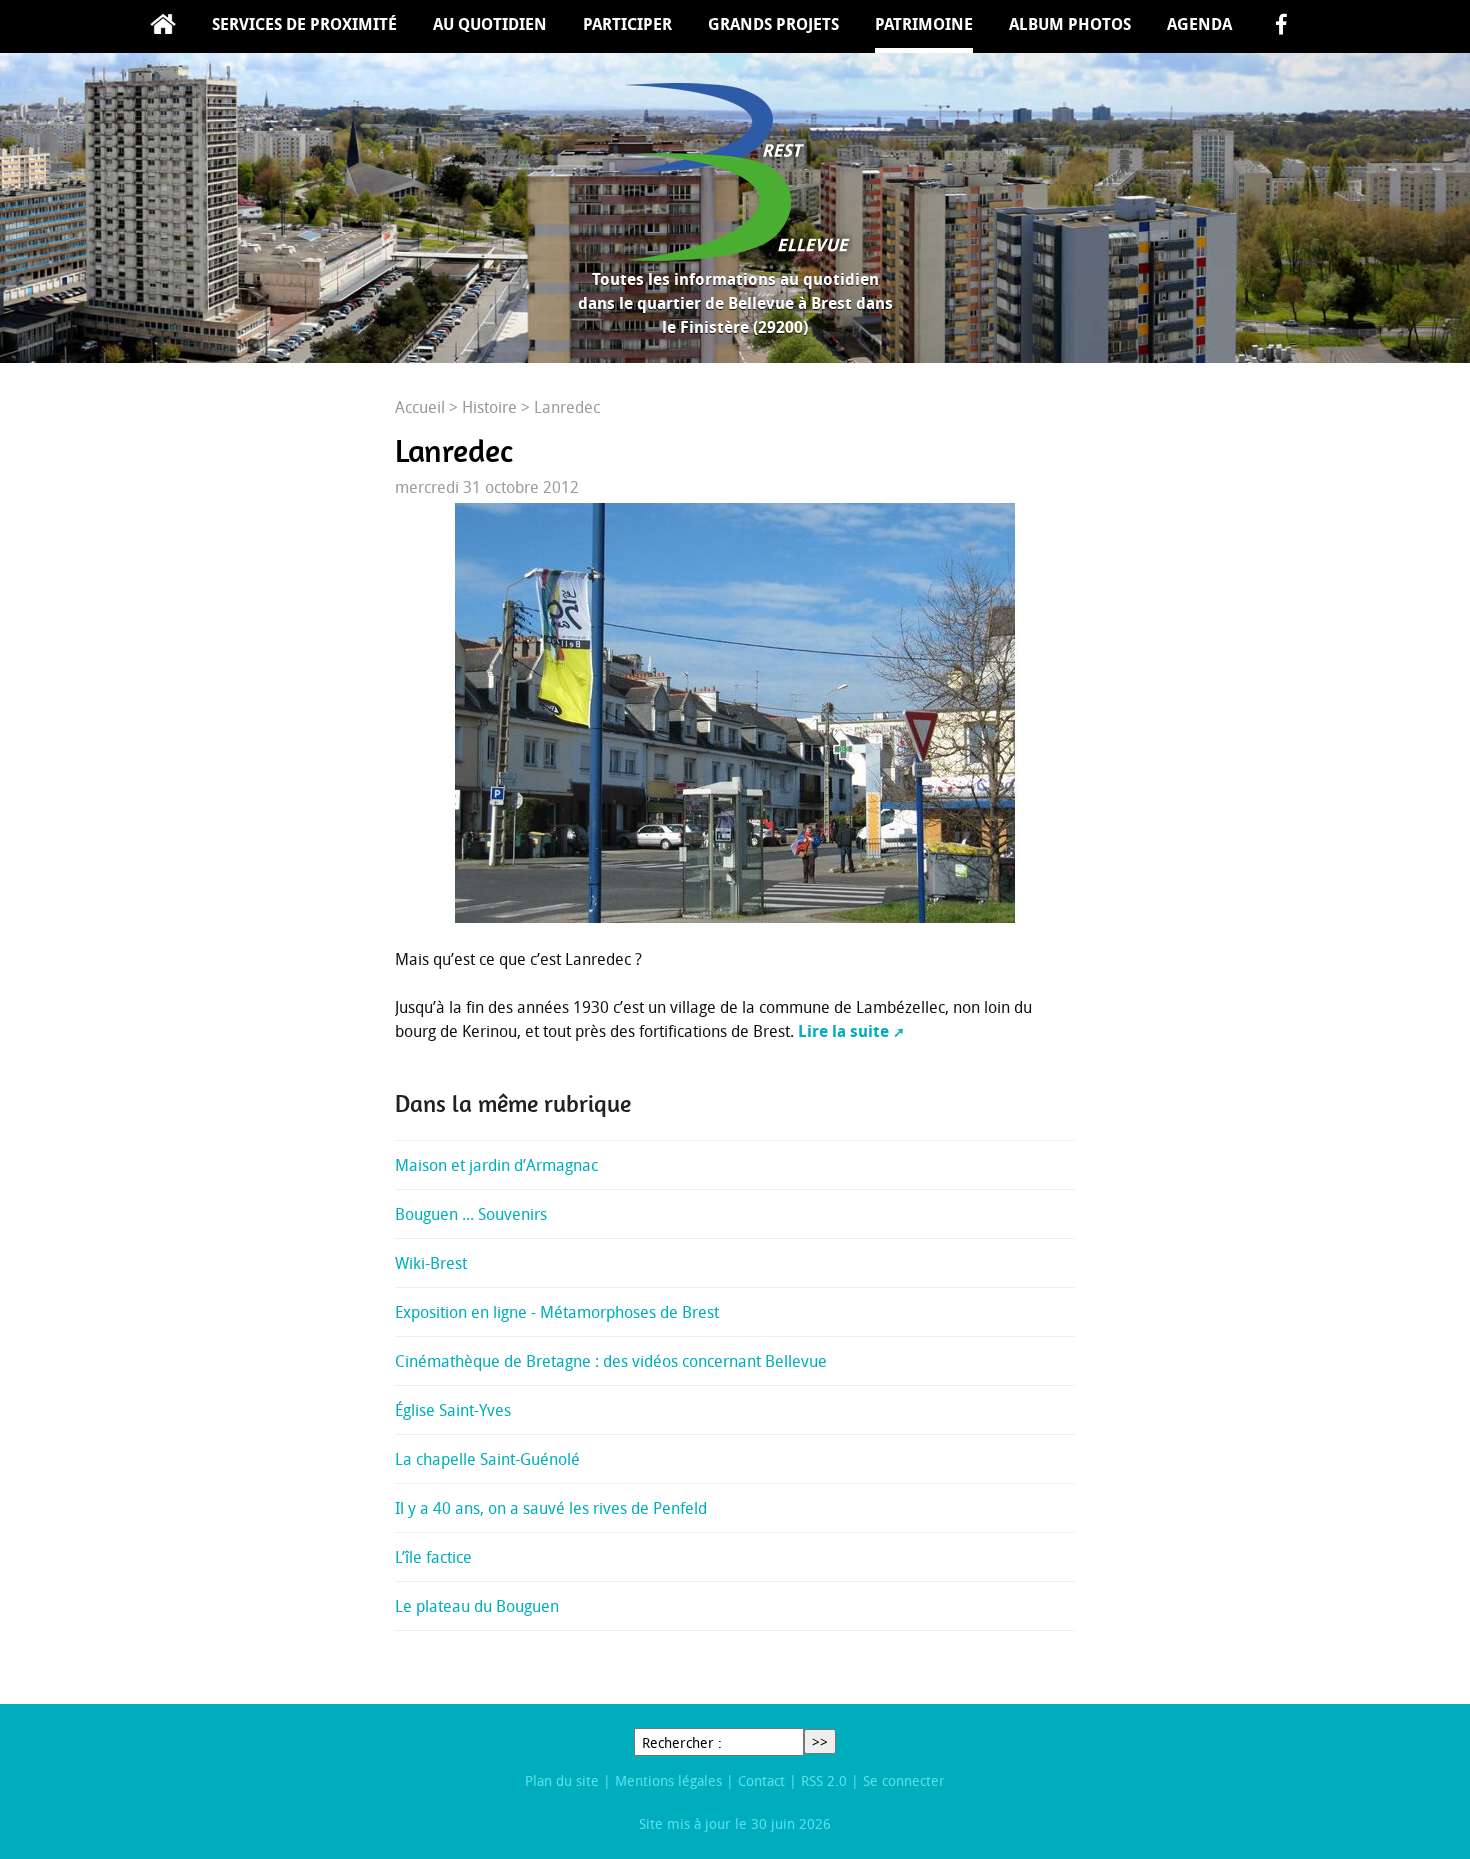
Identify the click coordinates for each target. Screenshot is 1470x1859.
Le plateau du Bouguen (477, 1606)
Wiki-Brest (431, 1263)
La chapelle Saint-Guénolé (487, 1459)
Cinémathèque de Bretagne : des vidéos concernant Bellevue (611, 1361)
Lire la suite (843, 1031)
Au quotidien (490, 24)
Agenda (1199, 24)
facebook (1281, 26)
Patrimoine (924, 24)
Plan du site (562, 1780)
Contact (761, 1780)
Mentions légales (668, 1780)
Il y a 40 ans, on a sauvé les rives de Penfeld (551, 1508)
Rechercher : (682, 1742)
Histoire (489, 407)
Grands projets (773, 24)
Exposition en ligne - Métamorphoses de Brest (557, 1312)
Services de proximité (304, 24)
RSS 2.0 (824, 1780)
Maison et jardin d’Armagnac (496, 1165)
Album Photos (1070, 24)
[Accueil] (735, 172)
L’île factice (433, 1557)
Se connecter (904, 1780)
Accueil (163, 26)
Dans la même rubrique (513, 1104)
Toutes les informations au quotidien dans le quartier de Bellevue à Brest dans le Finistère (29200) (735, 303)
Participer (627, 24)
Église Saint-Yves (453, 1410)
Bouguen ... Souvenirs (471, 1214)
